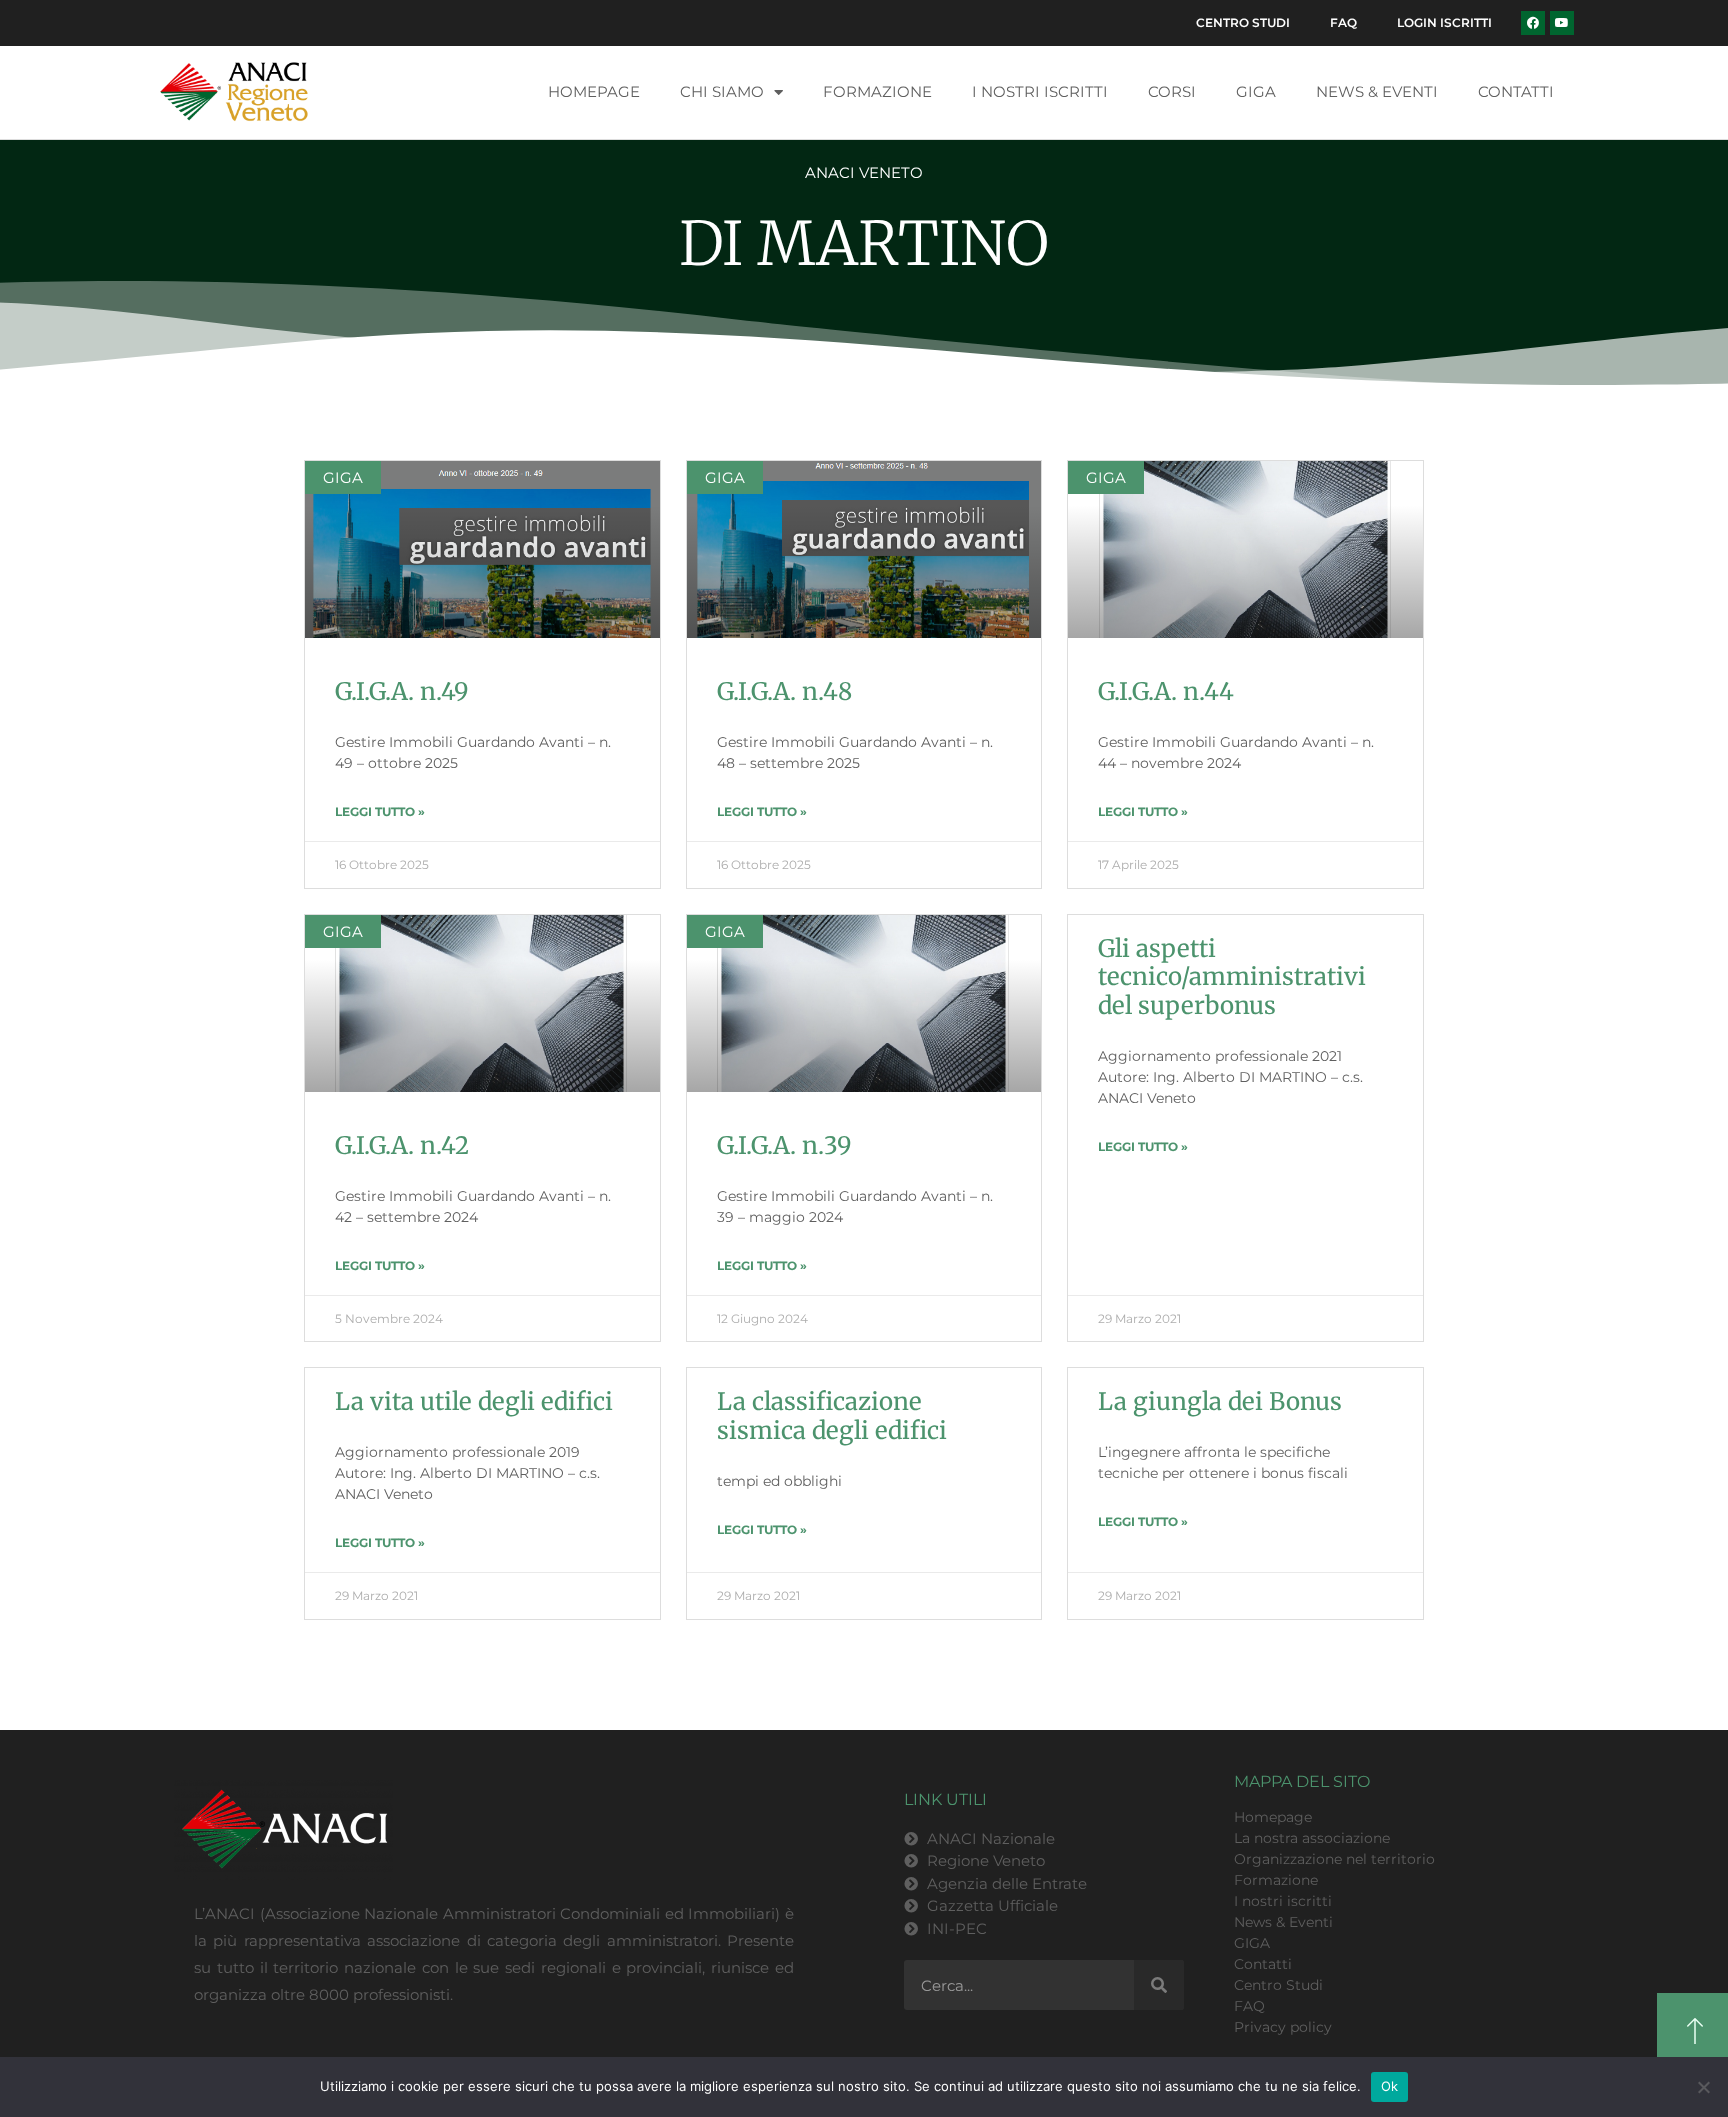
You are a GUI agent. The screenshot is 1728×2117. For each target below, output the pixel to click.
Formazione (877, 91)
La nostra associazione (1312, 1838)
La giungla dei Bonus (1220, 1401)
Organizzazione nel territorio (1334, 1859)
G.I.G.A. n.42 (402, 1145)
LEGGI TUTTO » (380, 811)
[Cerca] (1159, 1985)
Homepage (594, 91)
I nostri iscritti (1040, 91)
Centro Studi (1243, 22)
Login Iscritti (1444, 22)
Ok (1390, 2086)
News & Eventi (1377, 91)
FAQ (1343, 22)
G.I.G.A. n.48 (784, 691)
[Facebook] (1533, 23)
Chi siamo (722, 91)
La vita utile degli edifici (474, 1401)
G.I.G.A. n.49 (402, 691)
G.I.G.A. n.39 (784, 1145)
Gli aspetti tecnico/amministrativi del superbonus (1232, 977)
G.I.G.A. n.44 (1166, 691)
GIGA (1256, 91)
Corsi (1172, 91)
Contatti (1516, 91)
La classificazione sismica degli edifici (832, 1416)
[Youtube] (1562, 23)
